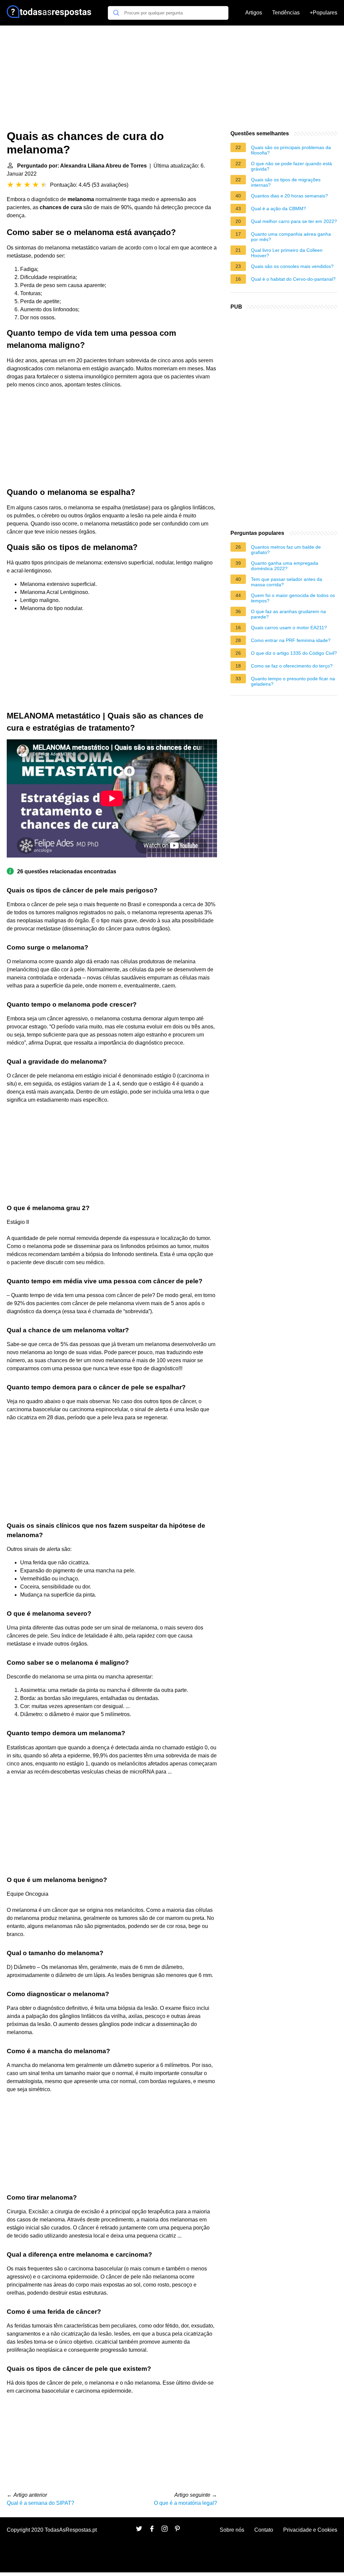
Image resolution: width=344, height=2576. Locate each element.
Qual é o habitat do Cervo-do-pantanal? (293, 279)
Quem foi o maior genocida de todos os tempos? (293, 598)
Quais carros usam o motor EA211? (289, 628)
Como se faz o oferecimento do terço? (292, 666)
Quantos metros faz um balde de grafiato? (286, 550)
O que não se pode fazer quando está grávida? (291, 166)
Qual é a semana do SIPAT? (40, 2503)
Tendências (286, 13)
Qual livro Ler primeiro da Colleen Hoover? (287, 253)
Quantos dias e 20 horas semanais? (289, 196)
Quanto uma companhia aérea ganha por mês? (291, 237)
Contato (264, 2530)
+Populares (324, 13)
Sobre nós (232, 2530)
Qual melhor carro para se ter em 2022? (294, 221)
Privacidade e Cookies (310, 2530)
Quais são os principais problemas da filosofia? (291, 150)
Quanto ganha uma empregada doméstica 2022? (285, 566)
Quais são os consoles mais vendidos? (292, 266)
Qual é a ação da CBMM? (278, 209)
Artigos (254, 13)
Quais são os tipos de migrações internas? (286, 182)
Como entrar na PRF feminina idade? (291, 640)
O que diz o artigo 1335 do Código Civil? (294, 653)
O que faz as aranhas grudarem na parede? (288, 614)
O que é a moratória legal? (185, 2503)
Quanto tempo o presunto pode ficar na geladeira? (293, 681)
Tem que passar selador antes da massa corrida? (287, 582)
